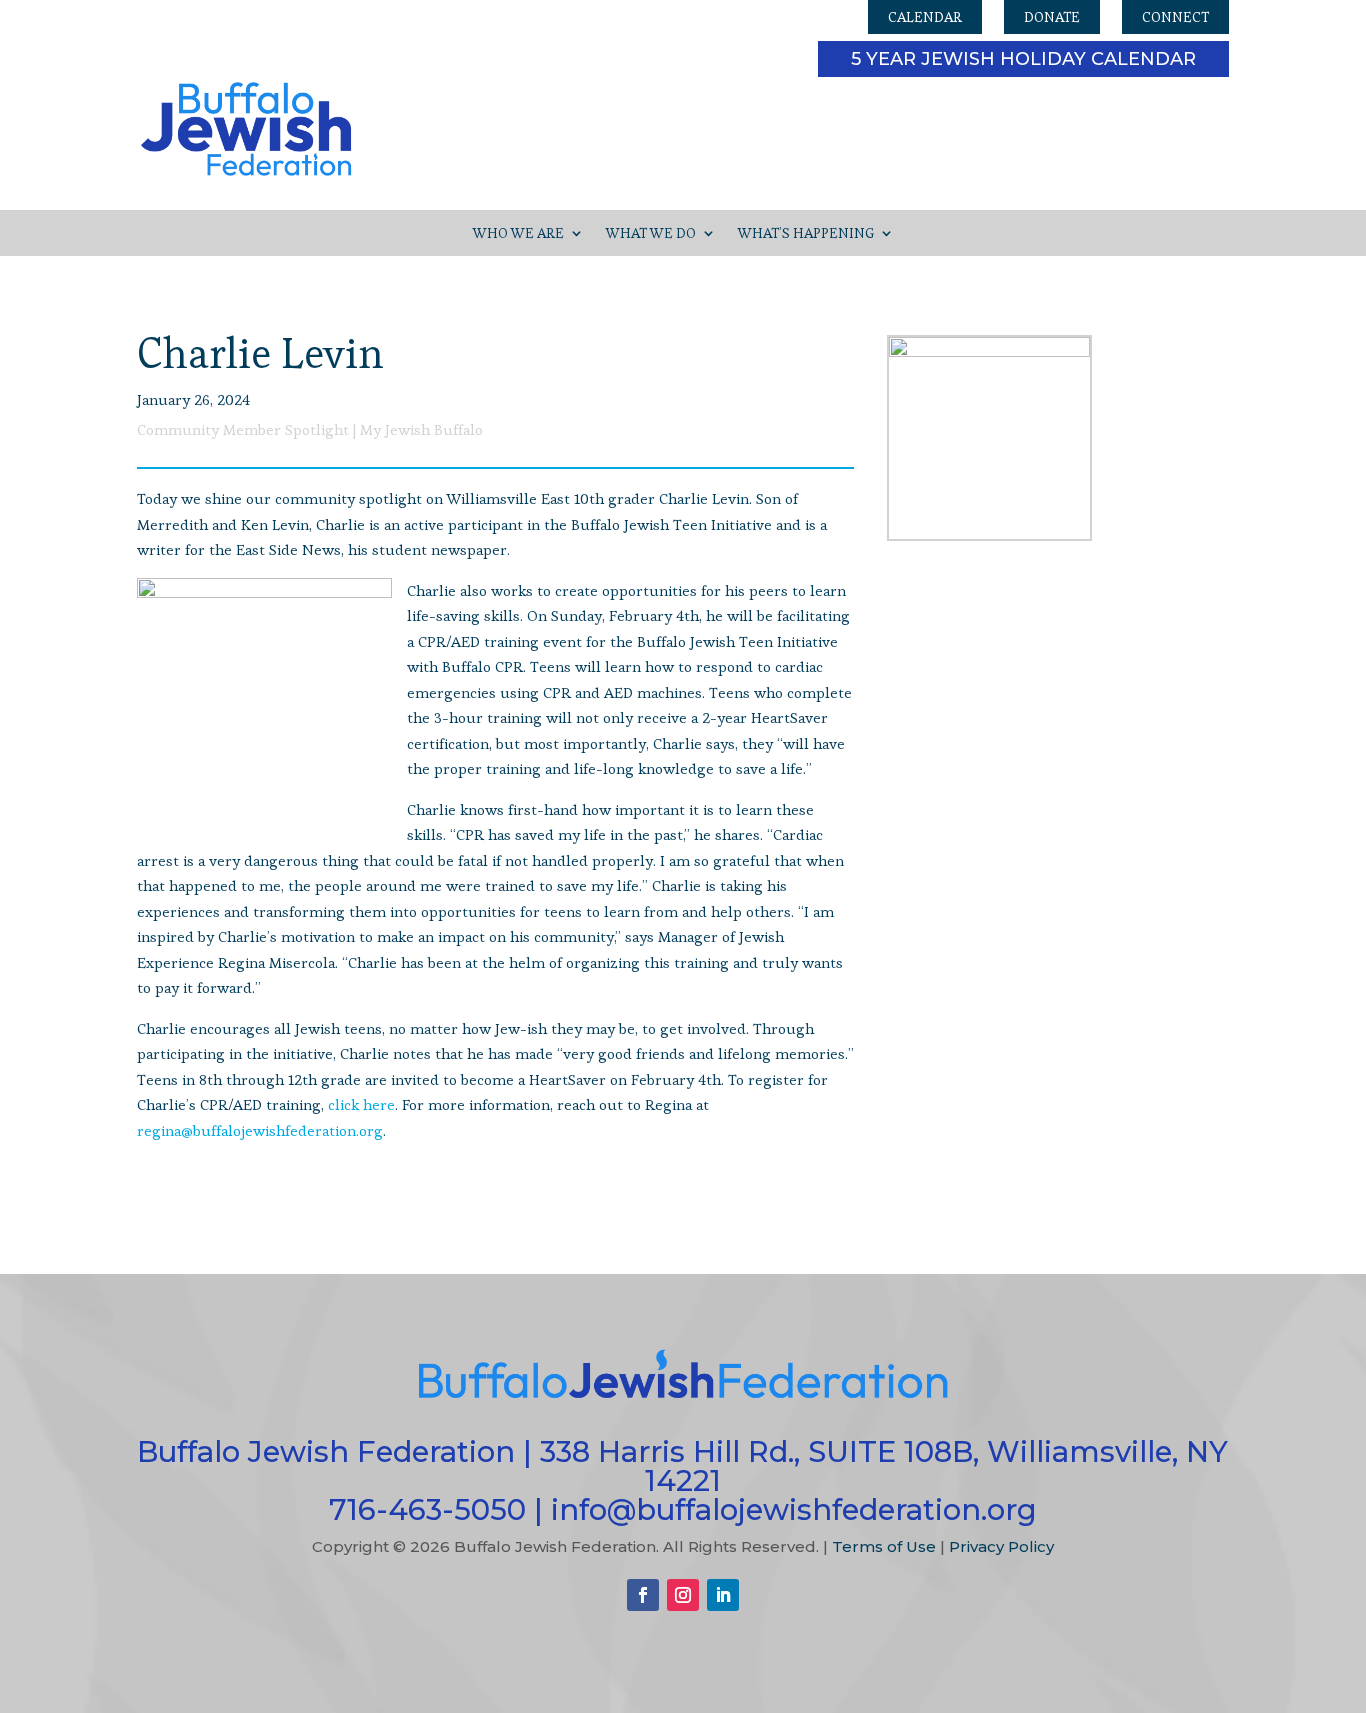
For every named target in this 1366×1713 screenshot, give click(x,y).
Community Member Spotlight (243, 429)
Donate (1052, 17)
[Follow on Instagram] (683, 1595)
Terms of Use (884, 1546)
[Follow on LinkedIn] (723, 1595)
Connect (1175, 17)
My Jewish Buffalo (421, 429)
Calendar (925, 17)
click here (361, 1104)
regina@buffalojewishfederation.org (260, 1130)
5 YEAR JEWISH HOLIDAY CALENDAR (1023, 59)
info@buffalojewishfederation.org (794, 1509)
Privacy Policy (1001, 1546)
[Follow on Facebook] (643, 1595)
